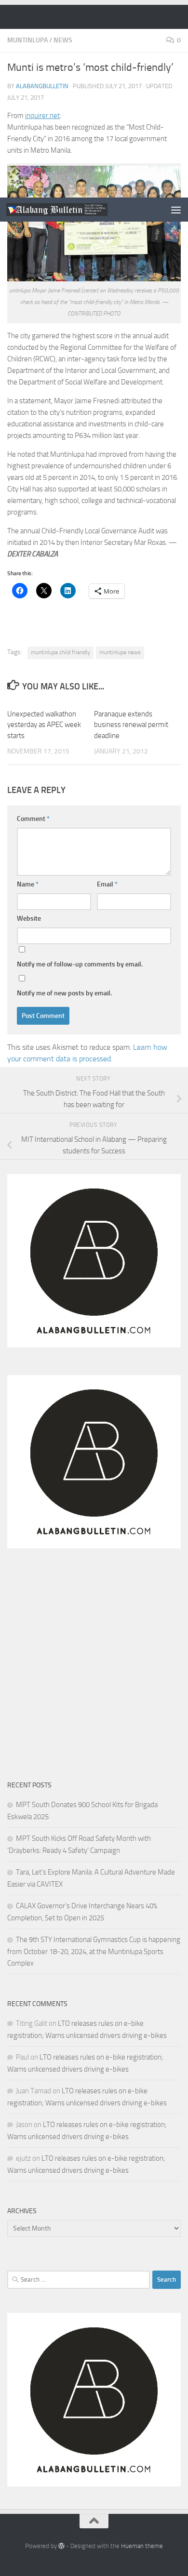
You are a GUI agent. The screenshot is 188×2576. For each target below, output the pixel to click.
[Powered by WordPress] (61, 2546)
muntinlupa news (120, 652)
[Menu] (176, 210)
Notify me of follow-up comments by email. (80, 964)
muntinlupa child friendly (60, 652)
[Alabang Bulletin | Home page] (74, 209)
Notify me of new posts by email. (64, 993)
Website (29, 918)
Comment (33, 819)
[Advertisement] (94, 99)
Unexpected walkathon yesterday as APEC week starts (44, 725)
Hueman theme (142, 2546)
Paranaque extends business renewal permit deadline (131, 725)
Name (28, 884)
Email (107, 884)
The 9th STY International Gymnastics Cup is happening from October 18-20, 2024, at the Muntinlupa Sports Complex (94, 1951)
